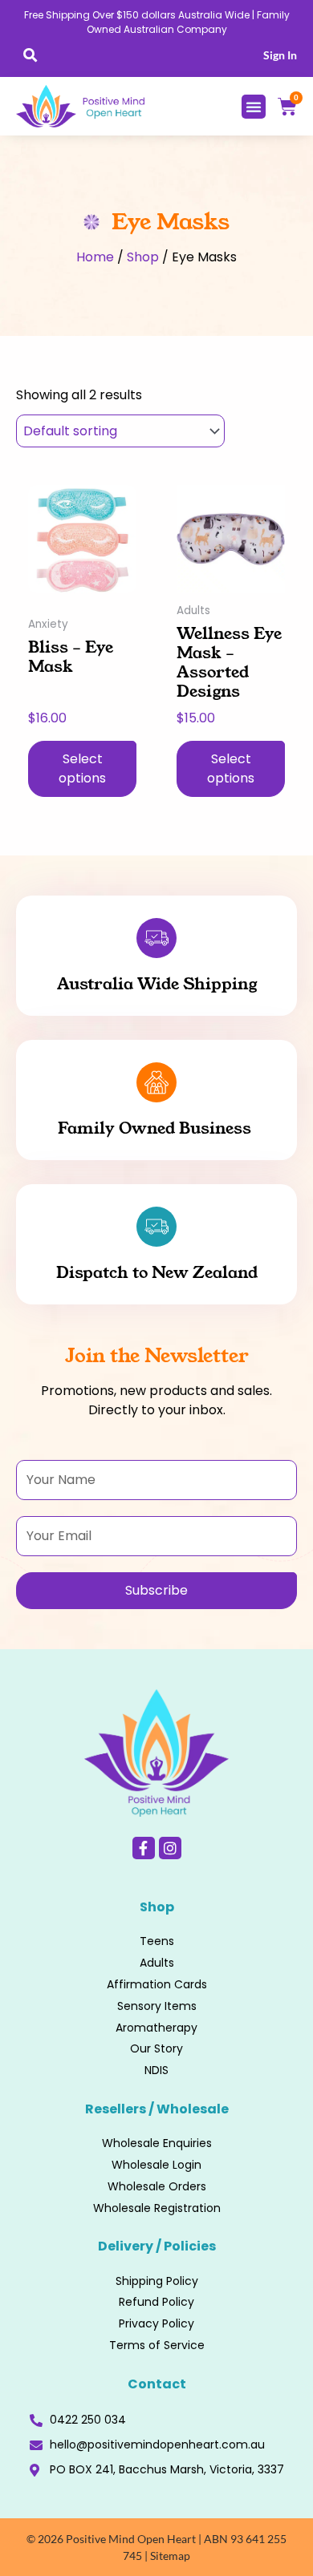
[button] (30, 55)
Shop (143, 257)
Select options (82, 768)
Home (95, 257)
